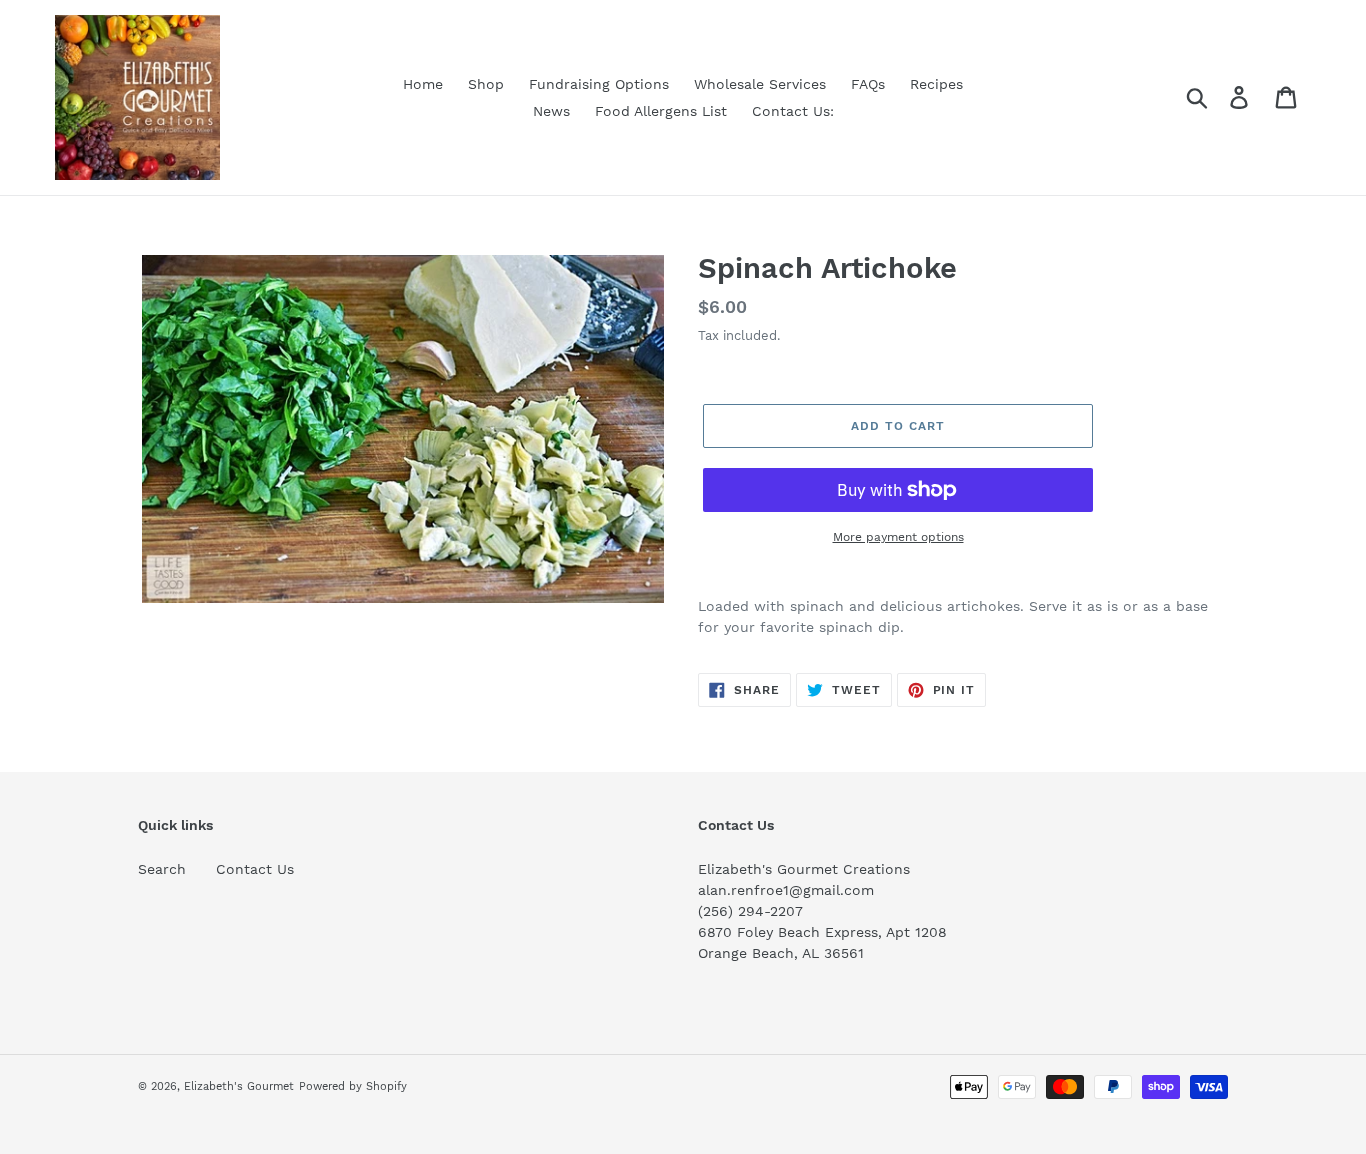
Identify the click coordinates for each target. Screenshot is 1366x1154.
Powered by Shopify (353, 1086)
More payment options (898, 537)
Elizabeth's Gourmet (239, 1086)
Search (162, 869)
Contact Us (255, 869)
